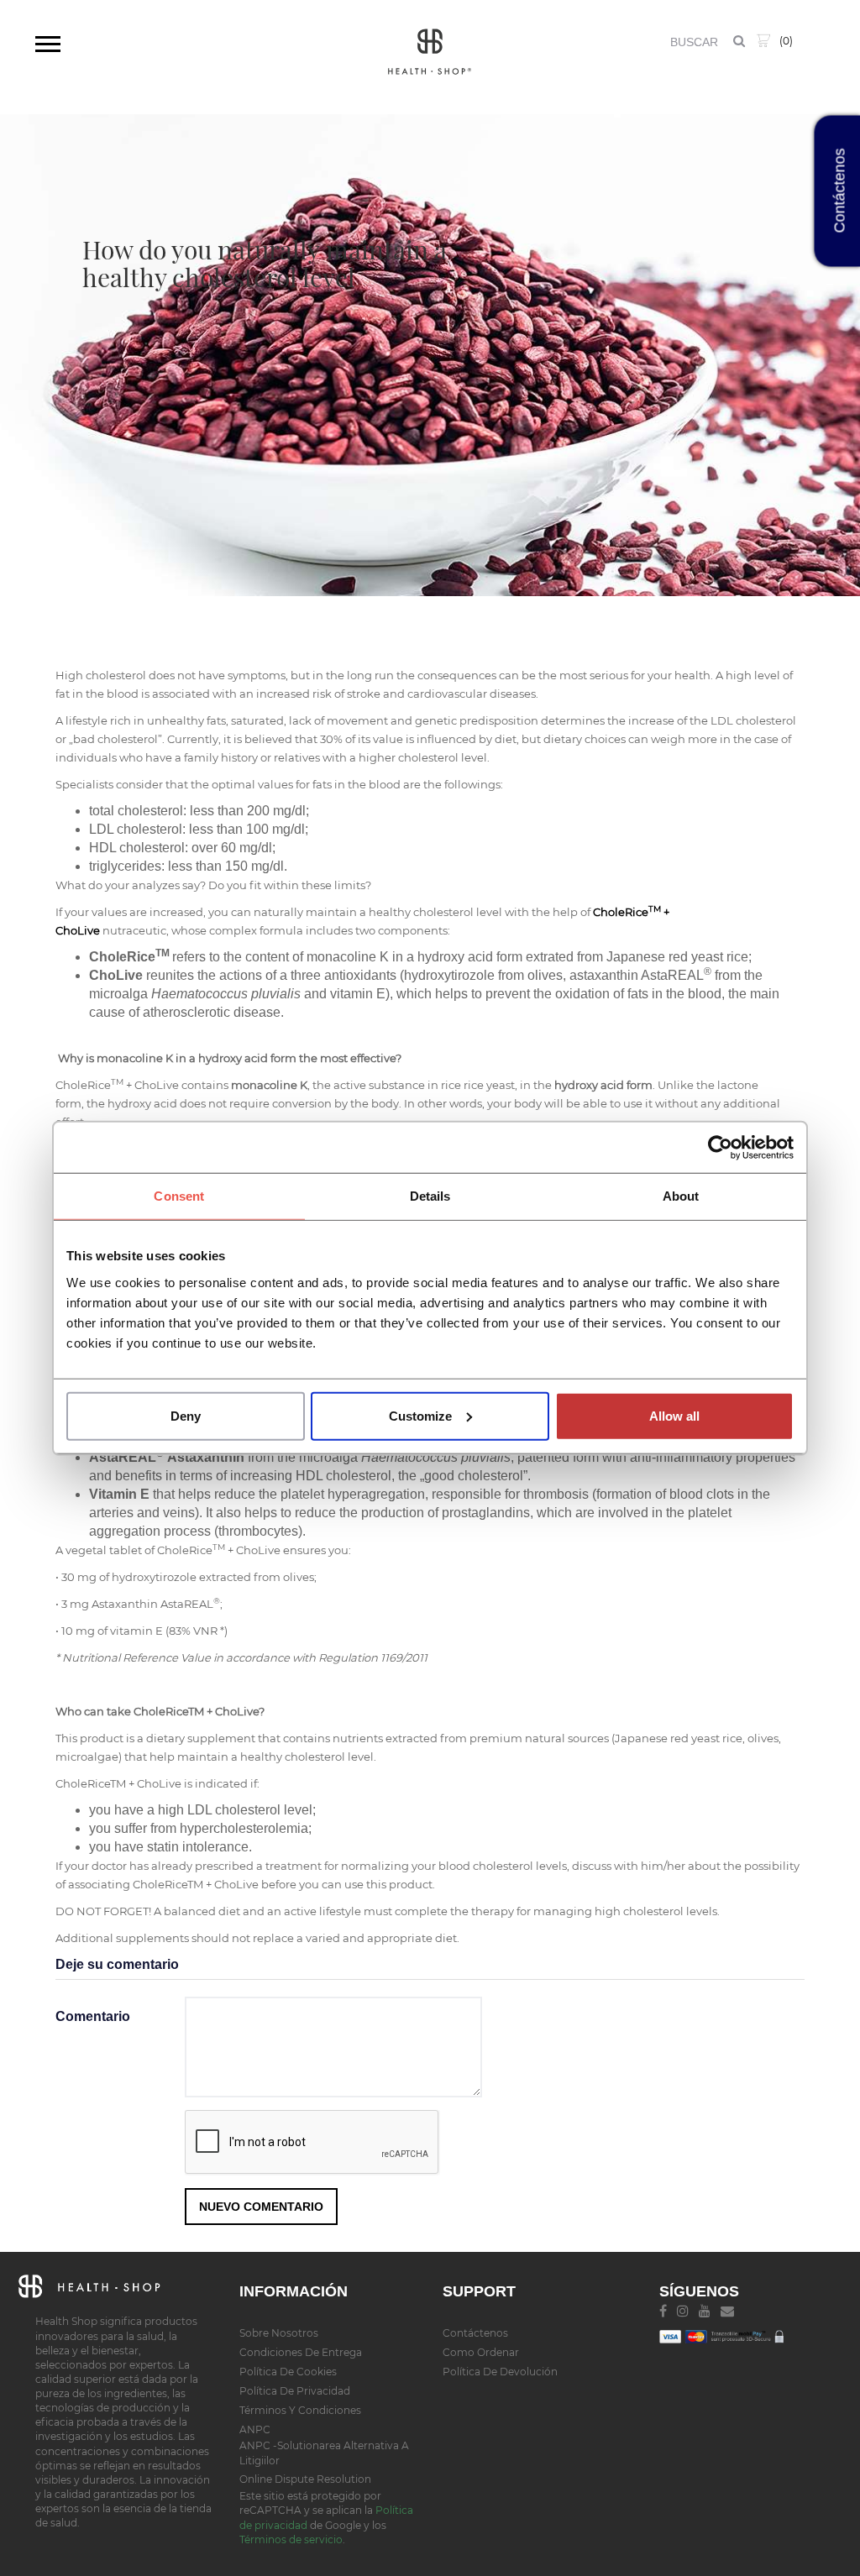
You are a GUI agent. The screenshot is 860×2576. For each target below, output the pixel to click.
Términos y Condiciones (300, 2410)
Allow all (674, 1415)
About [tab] (681, 1196)
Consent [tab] (179, 1196)
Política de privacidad (295, 2391)
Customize (420, 1415)
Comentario (93, 2016)
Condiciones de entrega (301, 2352)
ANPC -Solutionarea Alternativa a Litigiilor (324, 2453)
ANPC (255, 2429)
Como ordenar (481, 2352)
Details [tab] (430, 1196)
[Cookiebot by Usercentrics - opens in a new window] (720, 1148)
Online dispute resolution (305, 2479)
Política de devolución (500, 2372)
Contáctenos (475, 2333)
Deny (186, 1415)
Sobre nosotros (279, 2333)
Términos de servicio (291, 2539)
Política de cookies (288, 2372)
